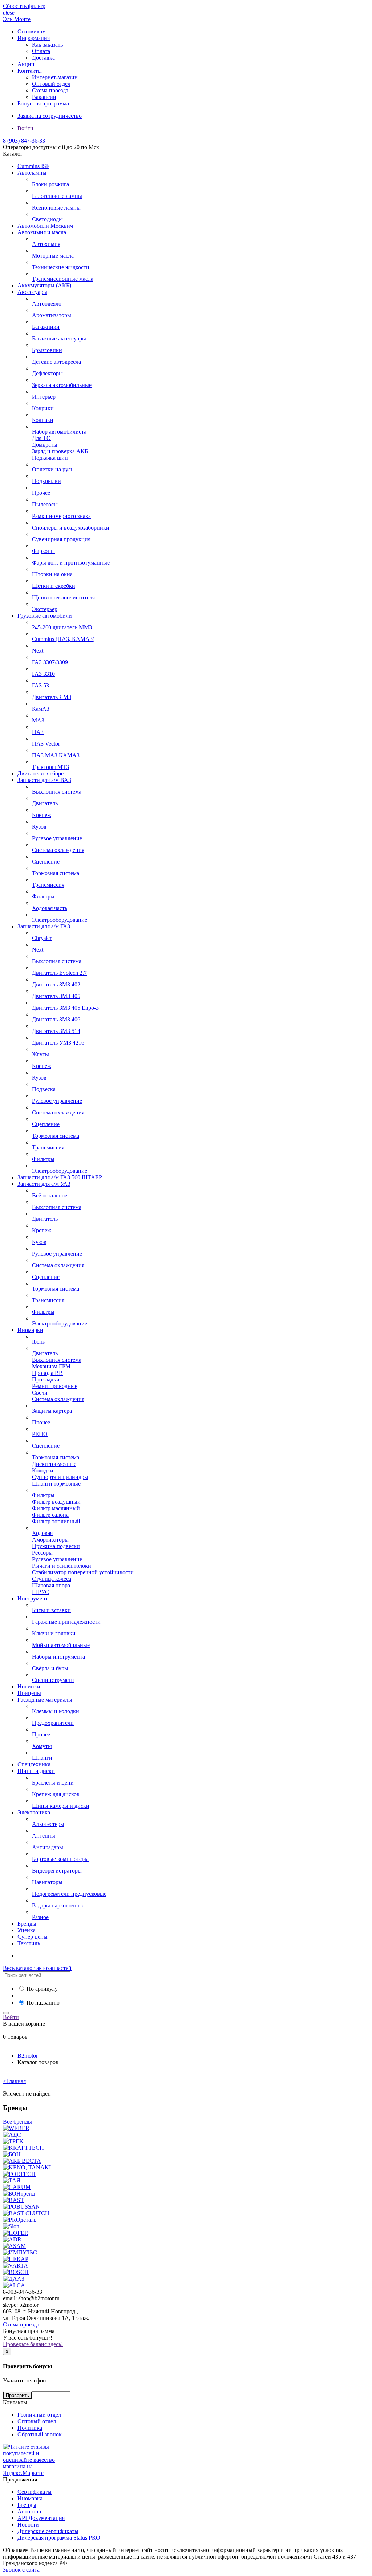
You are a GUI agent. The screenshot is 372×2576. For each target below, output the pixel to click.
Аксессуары (32, 292)
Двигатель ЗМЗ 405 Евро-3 (65, 1008)
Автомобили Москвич (45, 226)
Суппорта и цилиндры (60, 1477)
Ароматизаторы (52, 315)
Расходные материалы (45, 1700)
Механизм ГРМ (51, 1366)
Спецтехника (34, 1764)
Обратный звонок (40, 2434)
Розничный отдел (39, 2415)
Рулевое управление (57, 838)
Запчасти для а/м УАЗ (44, 1184)
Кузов (39, 827)
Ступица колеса (52, 1579)
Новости (28, 2525)
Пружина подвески (56, 1546)
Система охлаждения (58, 850)
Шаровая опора (51, 1585)
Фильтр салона (50, 1515)
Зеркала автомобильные (62, 385)
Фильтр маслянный (56, 1508)
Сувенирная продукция (61, 539)
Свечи (40, 1393)
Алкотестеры (48, 1824)
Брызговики (47, 350)
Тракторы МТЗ (50, 767)
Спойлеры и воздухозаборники (71, 528)
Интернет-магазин (55, 77)
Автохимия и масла (42, 232)
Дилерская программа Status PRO (59, 2538)
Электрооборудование (60, 920)
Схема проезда (50, 90)
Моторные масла (53, 256)
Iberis (38, 1342)
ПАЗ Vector (46, 744)
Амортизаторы (50, 1540)
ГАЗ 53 (41, 685)
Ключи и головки (54, 1633)
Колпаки (43, 420)
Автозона (29, 2511)
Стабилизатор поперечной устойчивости (83, 1572)
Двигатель (45, 803)
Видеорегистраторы (57, 1871)
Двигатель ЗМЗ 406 (56, 1019)
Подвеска (44, 1089)
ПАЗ (38, 732)
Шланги (42, 1758)
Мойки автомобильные (61, 1645)
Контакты (30, 71)
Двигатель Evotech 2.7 (59, 973)
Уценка (27, 1930)
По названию (43, 2003)
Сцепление (46, 862)
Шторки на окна (52, 574)
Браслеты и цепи (53, 1783)
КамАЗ (41, 709)
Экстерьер (45, 609)
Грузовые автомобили (45, 616)
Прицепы (29, 1693)
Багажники (46, 327)
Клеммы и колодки (56, 1711)
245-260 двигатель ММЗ (62, 627)
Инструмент (33, 1598)
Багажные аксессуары (59, 338)
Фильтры (43, 896)
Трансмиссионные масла (63, 279)
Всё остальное (50, 1195)
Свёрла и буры (50, 1668)
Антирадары (48, 1847)
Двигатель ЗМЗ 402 (56, 984)
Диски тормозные (54, 1464)
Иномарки (30, 1330)
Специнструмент (53, 1680)
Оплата (41, 51)
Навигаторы (47, 1882)
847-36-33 (24, 141)
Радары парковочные (58, 1905)
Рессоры (42, 1553)
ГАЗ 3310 (43, 674)
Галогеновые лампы (57, 196)
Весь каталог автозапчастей (37, 1968)
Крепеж (42, 815)
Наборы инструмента (58, 1657)
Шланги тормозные (56, 1484)
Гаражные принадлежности (66, 1622)
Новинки (29, 1686)
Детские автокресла (56, 362)
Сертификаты (35, 2492)
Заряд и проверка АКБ (60, 451)
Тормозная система (56, 873)
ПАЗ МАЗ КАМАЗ (56, 755)
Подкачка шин (50, 458)
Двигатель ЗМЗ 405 (56, 996)
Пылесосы (45, 504)
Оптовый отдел (51, 84)
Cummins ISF (33, 166)
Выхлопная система (57, 792)
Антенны (44, 1836)
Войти (25, 128)
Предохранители (53, 1723)
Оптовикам (32, 31)
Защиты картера (52, 1411)
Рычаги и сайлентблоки (62, 1566)
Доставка (43, 58)
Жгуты (41, 1054)
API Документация (41, 2518)
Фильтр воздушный (56, 1502)
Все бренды (17, 2122)
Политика (30, 2428)
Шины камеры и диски (61, 1806)
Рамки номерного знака (61, 516)
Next (38, 651)
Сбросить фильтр (24, 6)
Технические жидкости (61, 267)
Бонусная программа (43, 103)
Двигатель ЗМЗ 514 (56, 1031)
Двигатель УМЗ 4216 (58, 1043)
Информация (34, 38)
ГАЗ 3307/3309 (50, 662)
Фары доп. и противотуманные (71, 563)
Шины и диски (36, 1771)
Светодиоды (47, 219)
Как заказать (47, 45)
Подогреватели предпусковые (69, 1894)
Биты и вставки (51, 1610)
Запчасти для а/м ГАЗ (44, 926)
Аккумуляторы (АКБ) (44, 285)
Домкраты (45, 445)
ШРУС (41, 1592)
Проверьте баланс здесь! (33, 2344)
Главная (14, 2081)
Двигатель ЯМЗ (52, 697)
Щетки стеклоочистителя (63, 597)
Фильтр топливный (56, 1521)
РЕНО (40, 1434)
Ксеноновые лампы (56, 208)
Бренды (27, 1924)
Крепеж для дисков (56, 1794)
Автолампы (32, 173)
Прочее (41, 493)
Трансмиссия (48, 885)
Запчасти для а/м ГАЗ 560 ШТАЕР (60, 1177)
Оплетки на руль (53, 469)
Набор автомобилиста (59, 432)
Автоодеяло (47, 304)
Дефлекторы (47, 373)
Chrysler (42, 938)
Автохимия (46, 244)
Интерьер (44, 397)
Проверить (17, 2395)
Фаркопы (43, 551)
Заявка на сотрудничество (50, 116)
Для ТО (41, 438)
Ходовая (42, 1533)
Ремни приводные (55, 1386)
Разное (40, 1917)
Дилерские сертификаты (48, 2531)
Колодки (43, 1470)
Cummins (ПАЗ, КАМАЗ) (63, 639)
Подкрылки (46, 481)
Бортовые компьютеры (60, 1859)
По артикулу (42, 1989)
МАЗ (38, 720)
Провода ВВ (47, 1373)
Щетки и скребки (54, 586)
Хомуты (42, 1746)
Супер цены (33, 1937)
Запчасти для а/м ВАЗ (44, 780)
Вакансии (44, 97)
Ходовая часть (50, 908)
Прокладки (46, 1379)
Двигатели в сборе (41, 773)
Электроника (34, 1812)
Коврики (43, 408)
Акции (26, 64)
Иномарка (30, 2498)
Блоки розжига (50, 184)
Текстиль (29, 1943)
